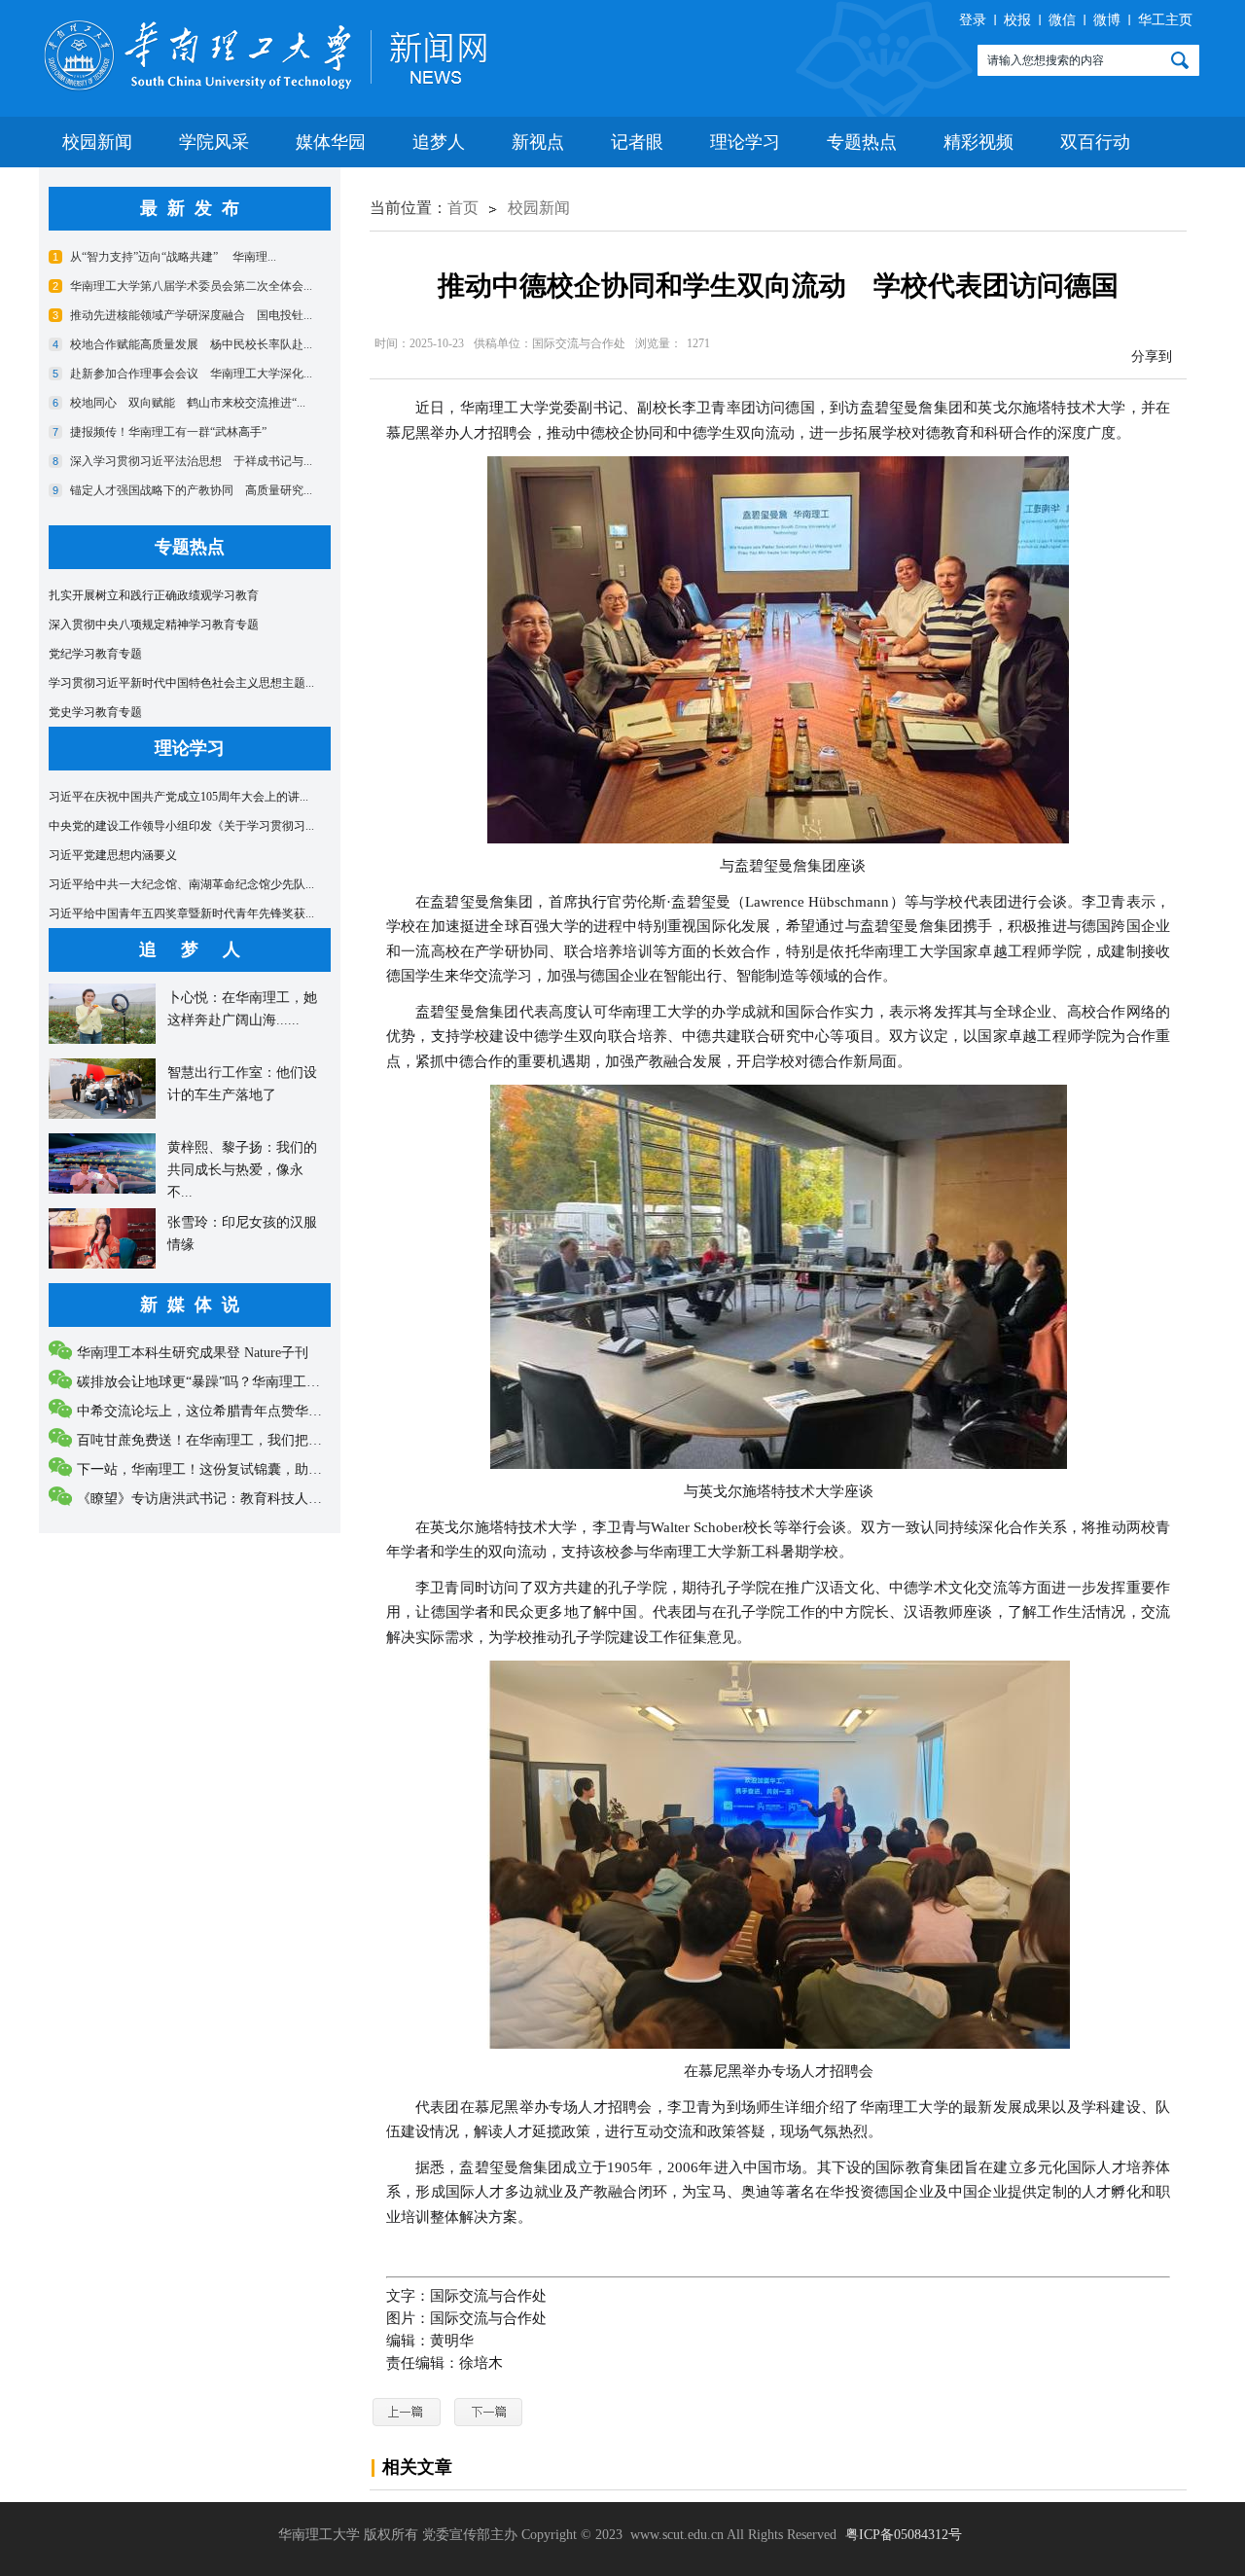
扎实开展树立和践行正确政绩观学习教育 (154, 595)
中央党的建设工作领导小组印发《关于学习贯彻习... (181, 826)
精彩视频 (978, 142)
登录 (973, 20)
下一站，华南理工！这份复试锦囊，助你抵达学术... (232, 1469)
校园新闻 (97, 142)
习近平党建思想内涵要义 (113, 855)
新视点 (538, 142)
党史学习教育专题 (95, 712)
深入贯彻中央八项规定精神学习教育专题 (154, 625)
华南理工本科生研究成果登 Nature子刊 (193, 1353)
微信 (1062, 20)
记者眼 (637, 142)
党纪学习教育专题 (95, 654)
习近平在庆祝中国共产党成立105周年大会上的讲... (178, 797)
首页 (463, 208)
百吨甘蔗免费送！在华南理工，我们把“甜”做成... (225, 1440)
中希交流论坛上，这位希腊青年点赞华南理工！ (220, 1411)
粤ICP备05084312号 (904, 2535)
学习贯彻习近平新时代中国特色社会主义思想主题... (181, 683)
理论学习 (745, 142)
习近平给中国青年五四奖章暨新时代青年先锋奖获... (181, 913)
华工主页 (1165, 20)
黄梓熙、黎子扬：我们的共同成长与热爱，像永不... (242, 1170)
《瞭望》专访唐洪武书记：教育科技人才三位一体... (232, 1499)
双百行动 (1095, 142)
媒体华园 (331, 142)
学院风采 (214, 142)
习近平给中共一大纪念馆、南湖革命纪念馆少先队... (181, 884)
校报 (1017, 20)
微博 (1107, 20)
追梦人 (439, 142)
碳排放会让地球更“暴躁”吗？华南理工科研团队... (225, 1382)
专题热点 (862, 142)
